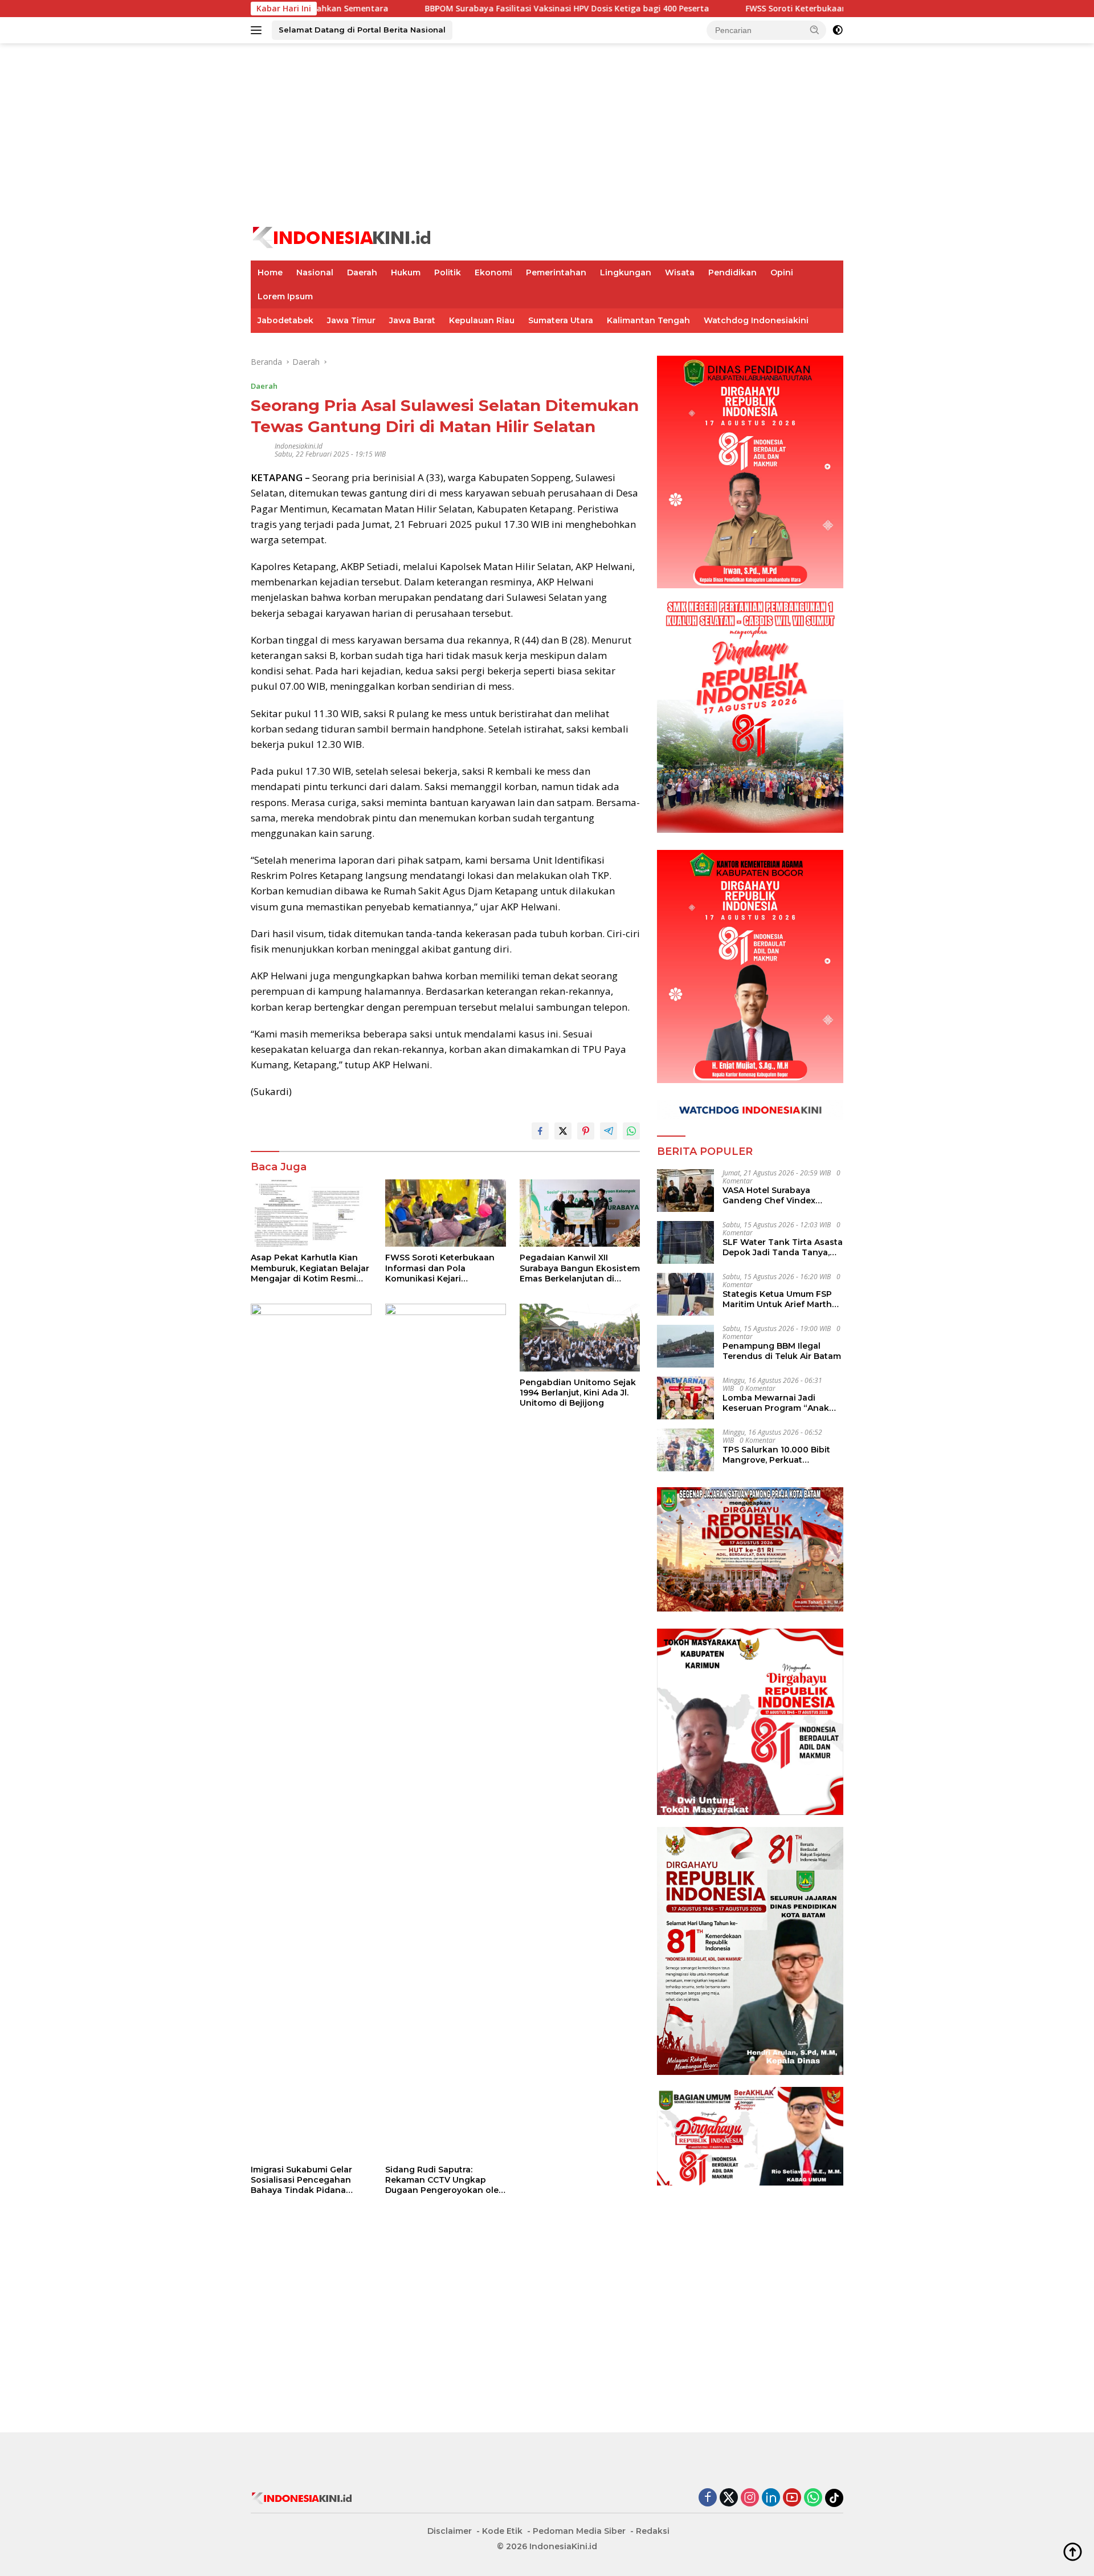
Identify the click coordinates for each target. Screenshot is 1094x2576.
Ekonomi (493, 272)
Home (270, 272)
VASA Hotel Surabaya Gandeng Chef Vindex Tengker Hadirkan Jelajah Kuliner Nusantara (777, 1195)
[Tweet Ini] (563, 1131)
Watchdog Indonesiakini (756, 320)
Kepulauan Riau (482, 320)
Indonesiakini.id (299, 446)
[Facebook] (708, 2498)
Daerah (362, 272)
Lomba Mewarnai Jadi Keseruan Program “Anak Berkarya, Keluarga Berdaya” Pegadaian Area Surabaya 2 (783, 1403)
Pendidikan (732, 272)
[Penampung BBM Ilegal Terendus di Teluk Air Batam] (685, 1346)
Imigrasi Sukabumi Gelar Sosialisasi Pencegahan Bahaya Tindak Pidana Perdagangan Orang (301, 2180)
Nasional (315, 272)
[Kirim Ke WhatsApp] (631, 1131)
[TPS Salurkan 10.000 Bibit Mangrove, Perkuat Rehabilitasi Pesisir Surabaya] (685, 1450)
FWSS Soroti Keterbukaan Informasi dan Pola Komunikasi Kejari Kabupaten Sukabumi (809, 9)
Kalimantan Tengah (648, 320)
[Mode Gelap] (838, 30)
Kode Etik (502, 2531)
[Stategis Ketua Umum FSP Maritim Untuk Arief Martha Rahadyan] (685, 1294)
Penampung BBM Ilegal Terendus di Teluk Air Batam (782, 1351)
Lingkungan (626, 272)
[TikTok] (834, 2498)
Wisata (680, 272)
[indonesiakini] (342, 236)
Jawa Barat (412, 320)
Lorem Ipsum (285, 296)
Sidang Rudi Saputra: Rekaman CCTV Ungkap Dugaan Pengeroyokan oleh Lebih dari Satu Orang (445, 2180)
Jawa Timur (351, 320)
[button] (815, 30)
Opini (782, 272)
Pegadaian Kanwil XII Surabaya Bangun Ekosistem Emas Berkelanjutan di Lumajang (580, 1268)
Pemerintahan (556, 272)
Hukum (406, 272)
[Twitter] (729, 2498)
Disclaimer (450, 2531)
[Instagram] (750, 2498)
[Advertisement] (547, 135)
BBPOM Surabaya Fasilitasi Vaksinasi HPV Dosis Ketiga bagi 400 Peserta (459, 9)
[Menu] (258, 30)
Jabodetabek (285, 320)
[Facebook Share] (540, 1131)
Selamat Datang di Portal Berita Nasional (362, 30)
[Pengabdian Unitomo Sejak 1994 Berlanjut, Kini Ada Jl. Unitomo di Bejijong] (580, 1338)
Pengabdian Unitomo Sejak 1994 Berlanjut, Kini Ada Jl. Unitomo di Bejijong (578, 1393)
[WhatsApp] (813, 2498)
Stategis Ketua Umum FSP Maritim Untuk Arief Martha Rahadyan (780, 1299)
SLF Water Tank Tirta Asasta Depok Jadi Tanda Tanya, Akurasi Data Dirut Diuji (783, 1247)
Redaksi (653, 2531)
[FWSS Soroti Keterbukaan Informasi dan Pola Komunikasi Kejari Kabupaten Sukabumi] (446, 1213)
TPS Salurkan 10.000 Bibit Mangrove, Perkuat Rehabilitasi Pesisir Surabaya (776, 1455)
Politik (448, 272)
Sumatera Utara (561, 320)
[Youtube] (792, 2498)
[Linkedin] (771, 2498)
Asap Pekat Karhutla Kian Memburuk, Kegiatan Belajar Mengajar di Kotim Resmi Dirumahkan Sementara (310, 1268)
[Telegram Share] (609, 1131)
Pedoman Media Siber (579, 2531)
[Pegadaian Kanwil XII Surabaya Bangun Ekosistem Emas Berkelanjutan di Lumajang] (580, 1213)
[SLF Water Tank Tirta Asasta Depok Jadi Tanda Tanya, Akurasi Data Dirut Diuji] (685, 1242)
